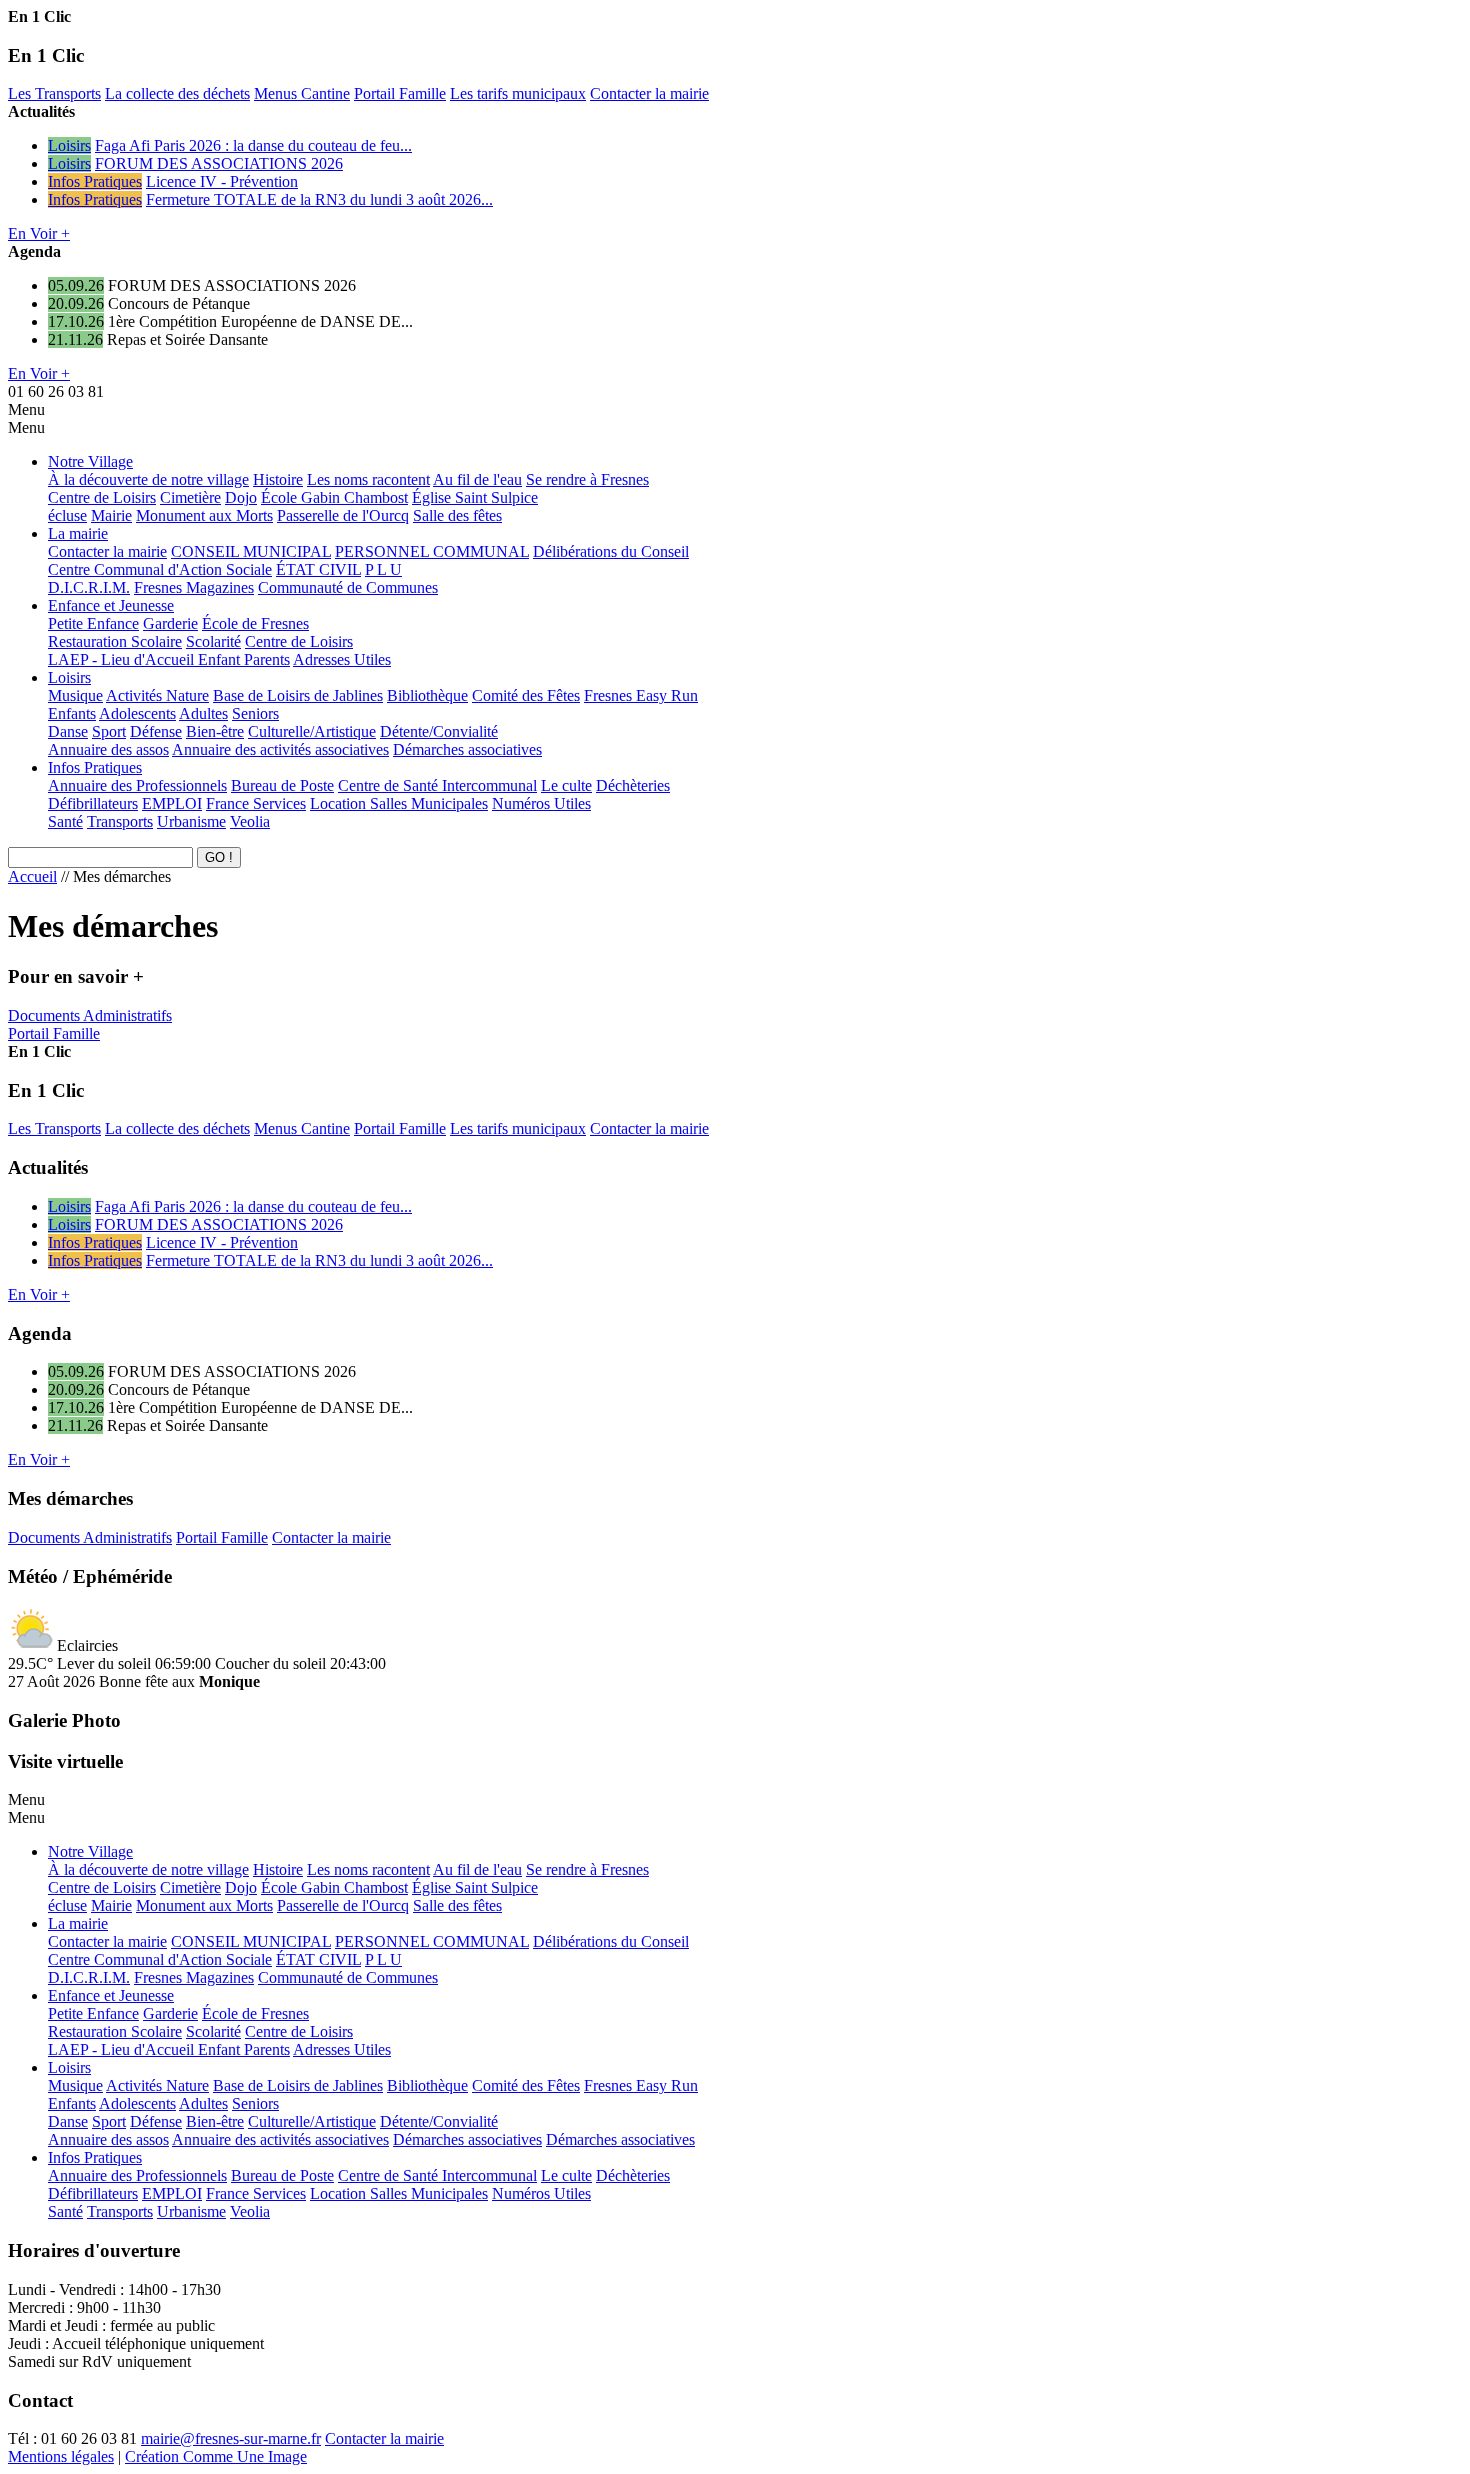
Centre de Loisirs (102, 497)
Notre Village (90, 461)
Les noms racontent (368, 479)
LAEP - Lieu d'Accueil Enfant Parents (169, 659)
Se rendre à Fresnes (587, 479)
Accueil (32, 876)
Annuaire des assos (108, 749)
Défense (156, 731)
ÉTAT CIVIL (318, 569)
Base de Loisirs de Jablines (298, 695)
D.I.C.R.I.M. (89, 587)
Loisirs (69, 145)
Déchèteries (633, 785)
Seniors (255, 713)
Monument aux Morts (204, 515)
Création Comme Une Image (216, 2456)
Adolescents (137, 713)
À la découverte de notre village (148, 479)
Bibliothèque (427, 695)
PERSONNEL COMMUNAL (432, 551)
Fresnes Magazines (194, 587)
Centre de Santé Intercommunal (437, 785)
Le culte (566, 785)
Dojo (241, 497)
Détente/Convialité (439, 731)
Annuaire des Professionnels (137, 785)
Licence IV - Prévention (222, 181)
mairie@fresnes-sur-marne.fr (231, 2438)
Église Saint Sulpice (475, 497)
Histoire (278, 479)
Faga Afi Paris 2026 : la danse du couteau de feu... (253, 145)
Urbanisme (191, 821)
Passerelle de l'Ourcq (343, 515)
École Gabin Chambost (334, 497)
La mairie (78, 533)
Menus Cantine (302, 93)
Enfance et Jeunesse (111, 605)
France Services (256, 803)
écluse (67, 515)
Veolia (250, 821)
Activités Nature (157, 695)
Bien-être (215, 731)
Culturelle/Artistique (312, 731)
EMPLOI (172, 803)
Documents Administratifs (90, 1015)
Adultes (203, 713)
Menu (26, 409)
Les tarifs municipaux (518, 93)
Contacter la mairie (649, 93)
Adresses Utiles (342, 659)
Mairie (111, 515)
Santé (65, 821)
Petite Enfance (93, 623)
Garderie (170, 623)
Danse (68, 731)
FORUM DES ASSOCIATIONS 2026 (219, 163)
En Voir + (39, 233)
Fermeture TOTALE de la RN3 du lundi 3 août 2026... (319, 199)
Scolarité (213, 641)
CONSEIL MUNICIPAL (251, 551)
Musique (75, 695)
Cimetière (190, 497)
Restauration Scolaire (115, 641)
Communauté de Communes (348, 587)
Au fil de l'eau (477, 479)
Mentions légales (61, 2456)
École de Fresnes (255, 623)
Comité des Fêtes (526, 695)
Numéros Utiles (541, 803)
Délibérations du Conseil (611, 551)
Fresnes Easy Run (641, 695)
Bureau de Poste (282, 785)
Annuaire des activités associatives (280, 749)
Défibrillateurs (93, 803)
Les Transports (54, 93)
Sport (109, 731)
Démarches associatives (467, 749)
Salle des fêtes (457, 515)
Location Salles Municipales (399, 803)
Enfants (72, 713)
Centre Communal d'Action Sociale (160, 569)
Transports (120, 821)
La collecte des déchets (177, 93)
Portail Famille (400, 93)
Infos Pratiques (95, 181)
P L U (383, 569)
